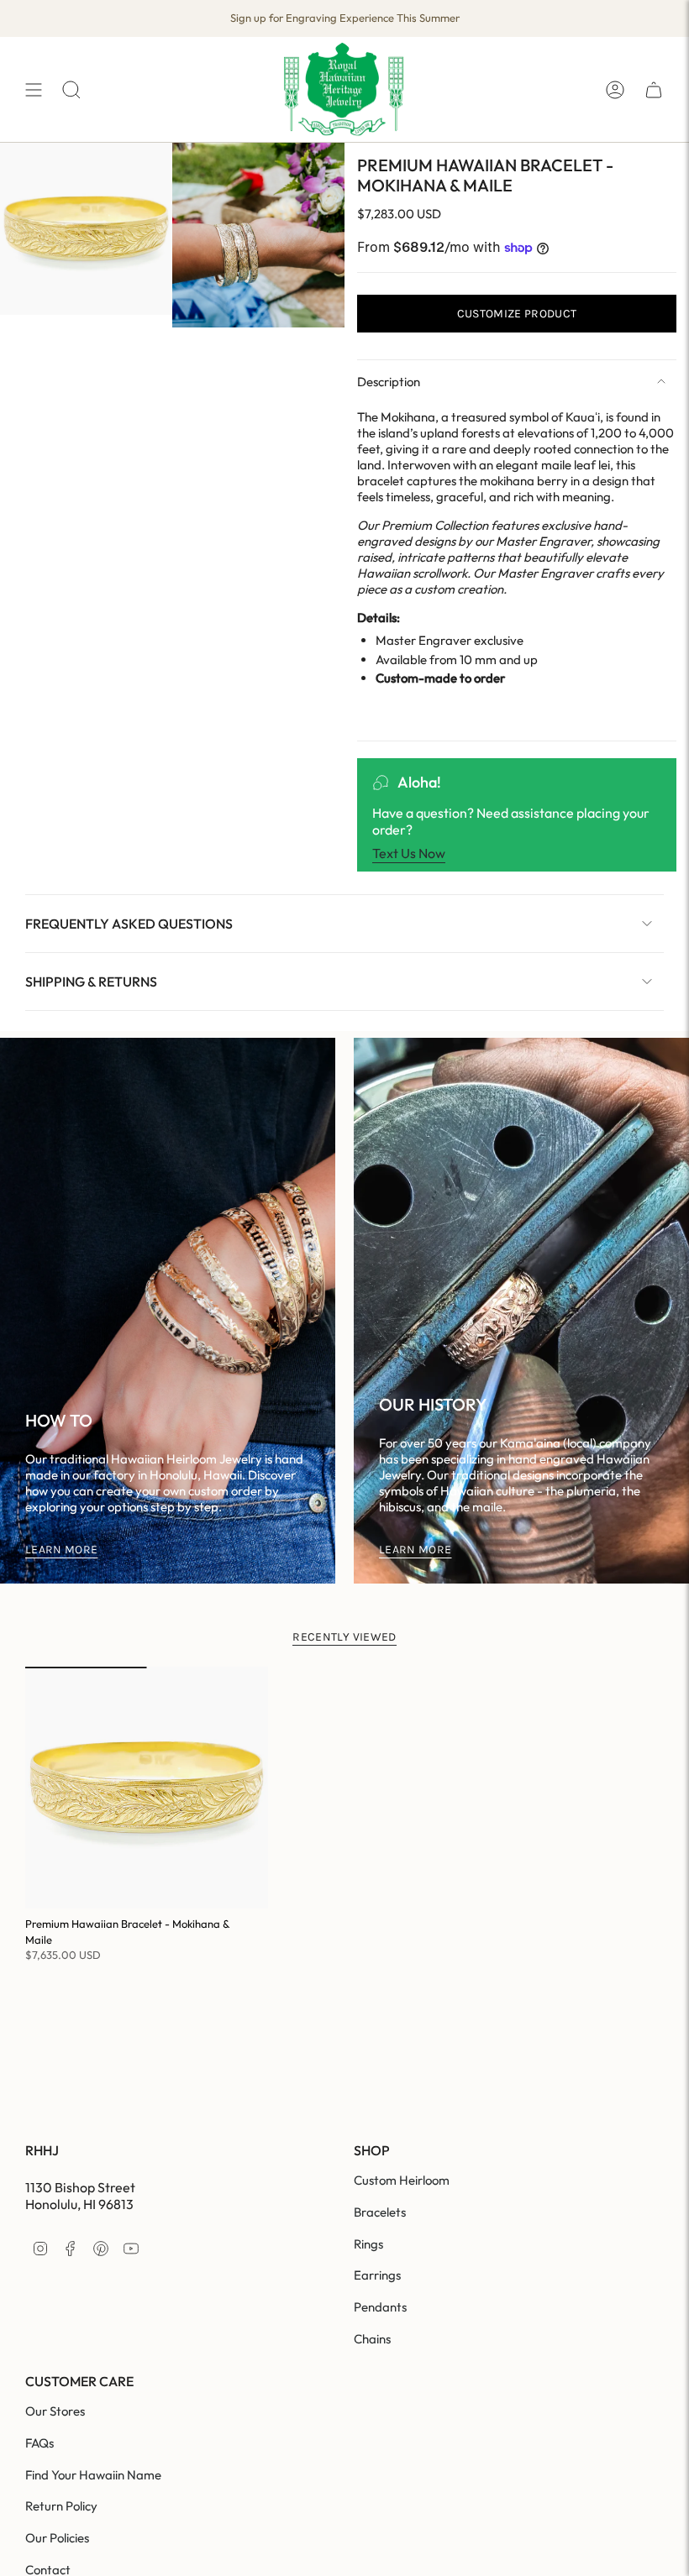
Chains (372, 2339)
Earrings (377, 2275)
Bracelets (380, 2212)
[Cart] (654, 89)
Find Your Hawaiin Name (93, 2475)
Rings (368, 2244)
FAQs (39, 2443)
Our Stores (55, 2411)
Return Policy (61, 2506)
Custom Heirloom (402, 2180)
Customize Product (517, 314)
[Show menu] (34, 89)
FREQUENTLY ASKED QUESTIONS (129, 924)
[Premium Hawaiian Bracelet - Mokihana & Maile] (147, 1788)
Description (389, 382)
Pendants (380, 2307)
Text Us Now (409, 853)
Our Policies (57, 2538)
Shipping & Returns (91, 982)
